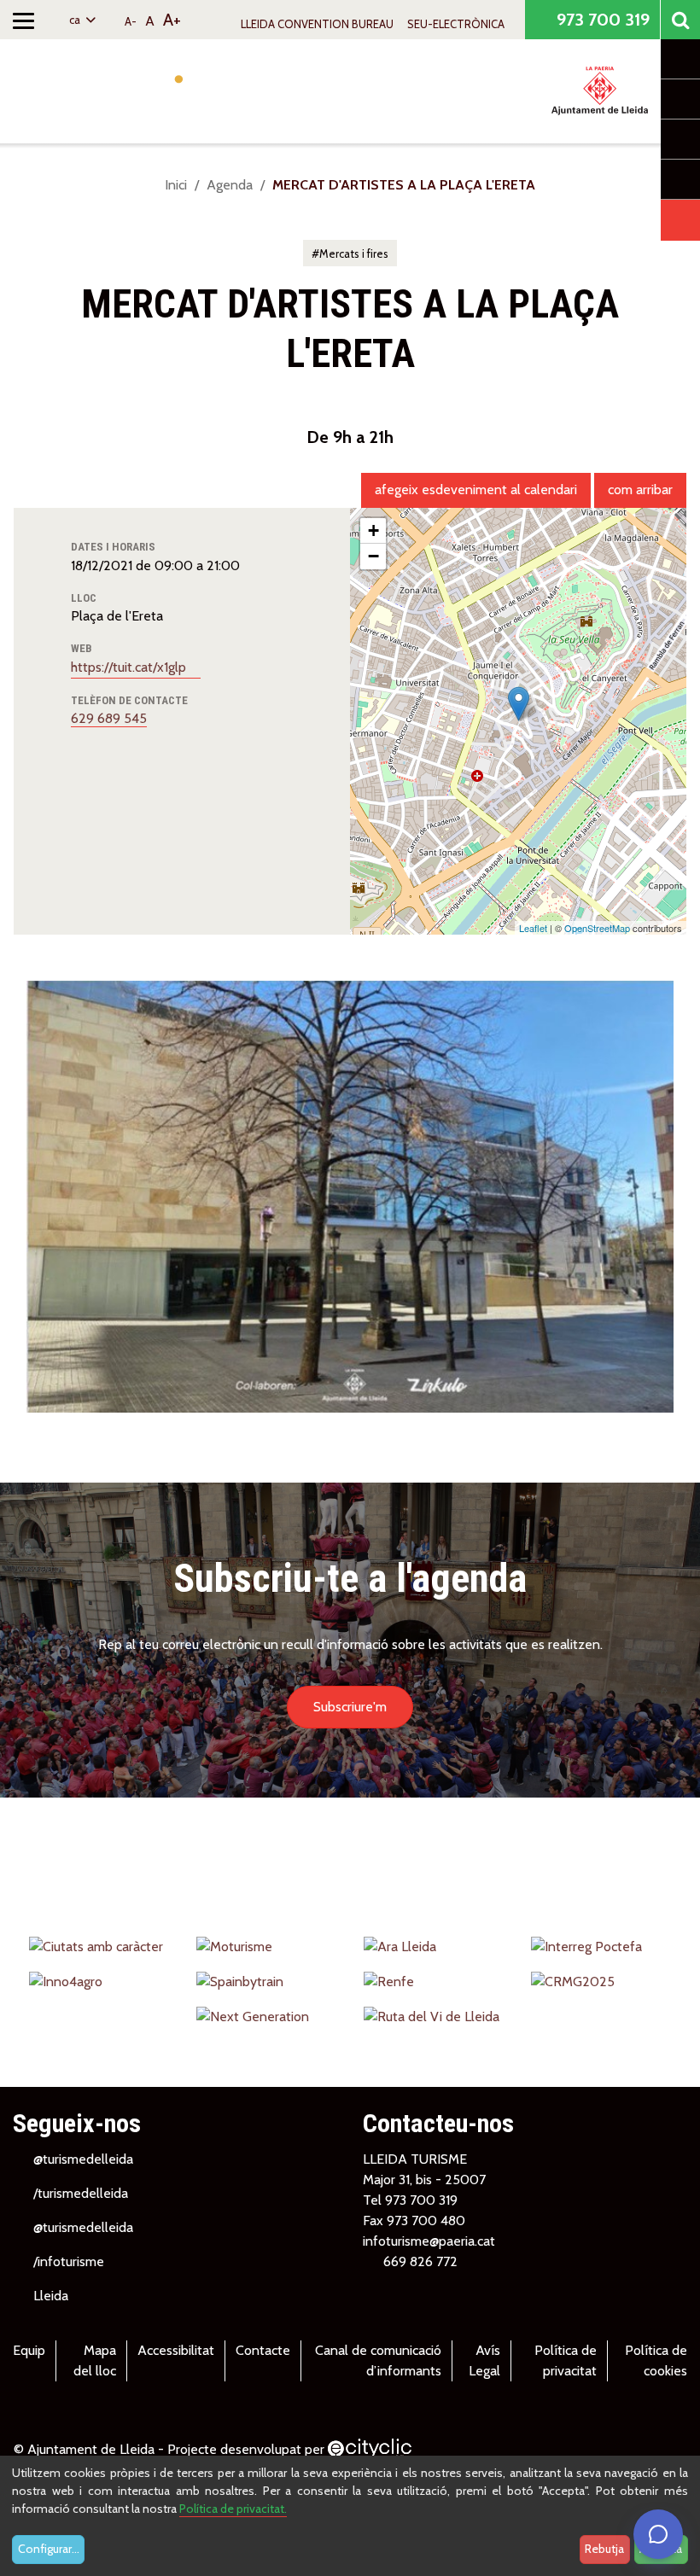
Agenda (230, 185)
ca (76, 20)
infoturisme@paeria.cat (429, 2241)
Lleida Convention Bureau (317, 24)
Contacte (263, 2350)
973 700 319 (601, 20)
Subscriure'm (350, 1707)
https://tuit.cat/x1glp (130, 667)
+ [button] (373, 530)
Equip (29, 2350)
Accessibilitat (176, 2350)
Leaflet (533, 928)
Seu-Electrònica (456, 24)
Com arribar (640, 490)
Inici (176, 185)
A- (131, 21)
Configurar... (49, 2549)
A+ (172, 20)
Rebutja (604, 2549)
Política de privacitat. (233, 2509)
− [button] (373, 556)
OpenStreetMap (597, 928)
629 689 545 (109, 718)
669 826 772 (420, 2261)
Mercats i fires (354, 254)
